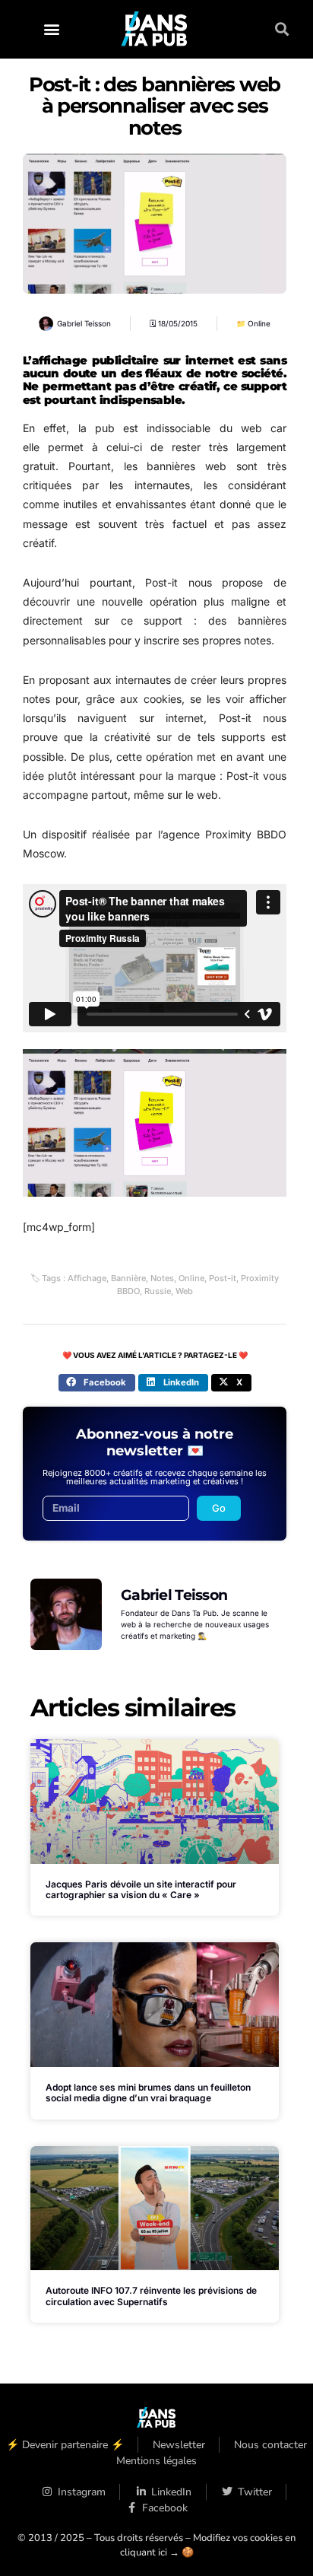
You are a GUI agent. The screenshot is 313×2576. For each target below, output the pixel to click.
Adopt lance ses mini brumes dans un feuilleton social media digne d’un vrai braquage (148, 2093)
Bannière (128, 1278)
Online (259, 323)
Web (184, 1291)
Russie (158, 1291)
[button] (51, 29)
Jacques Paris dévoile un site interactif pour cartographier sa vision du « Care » (141, 1889)
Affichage (87, 1278)
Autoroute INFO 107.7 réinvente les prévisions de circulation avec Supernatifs (151, 2296)
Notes (162, 1278)
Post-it (223, 1278)
